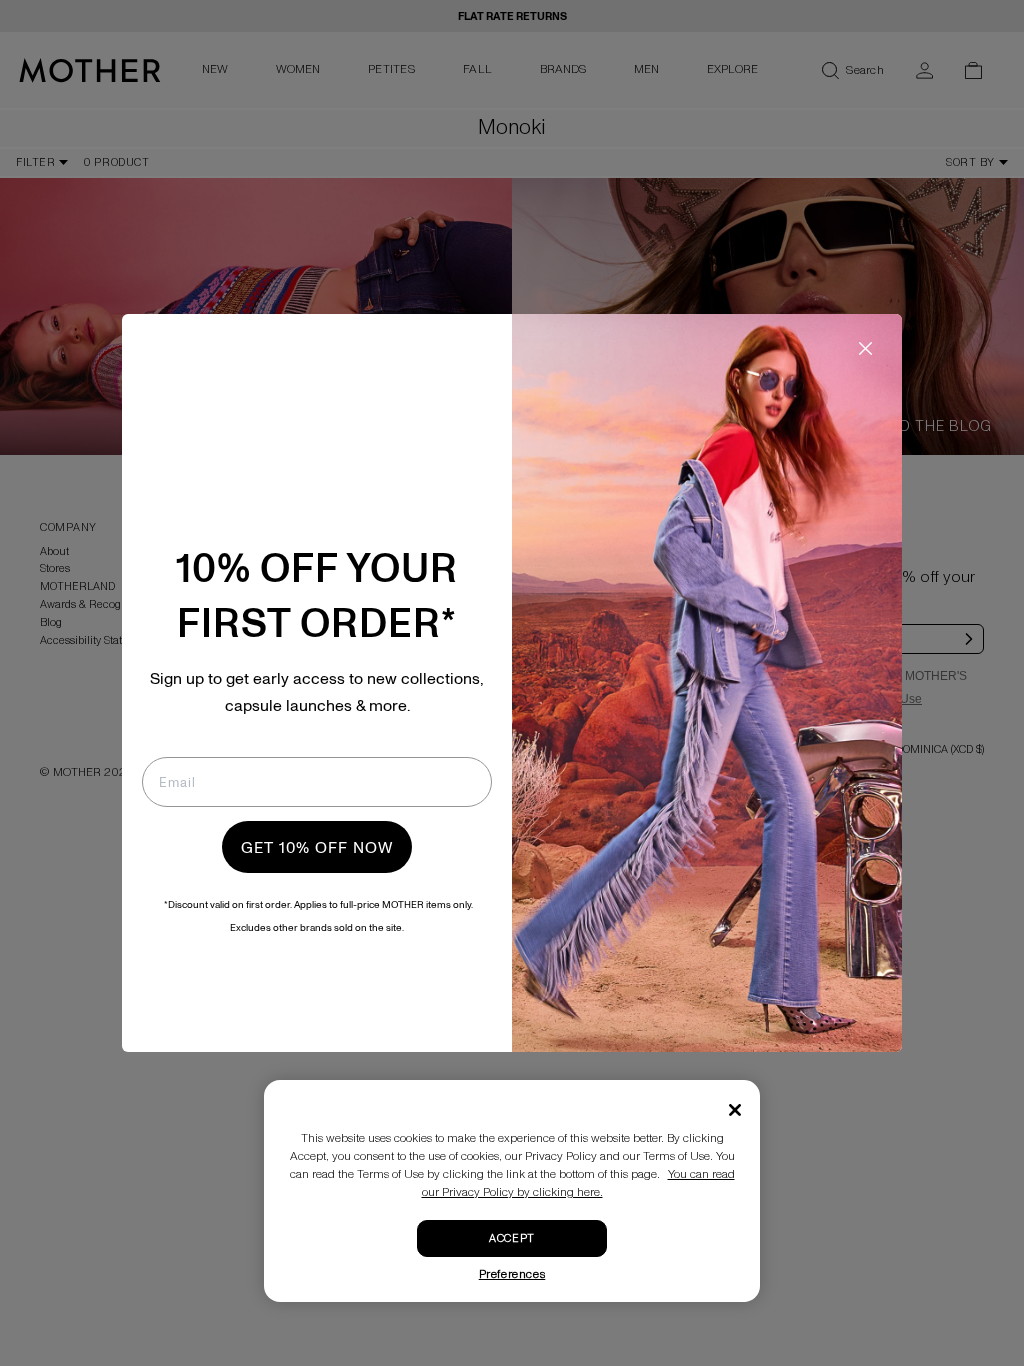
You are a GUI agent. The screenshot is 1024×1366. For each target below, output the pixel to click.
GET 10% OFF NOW (317, 847)
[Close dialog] (865, 348)
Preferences (512, 1274)
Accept (511, 1238)
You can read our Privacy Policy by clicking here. (578, 1183)
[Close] (735, 1110)
